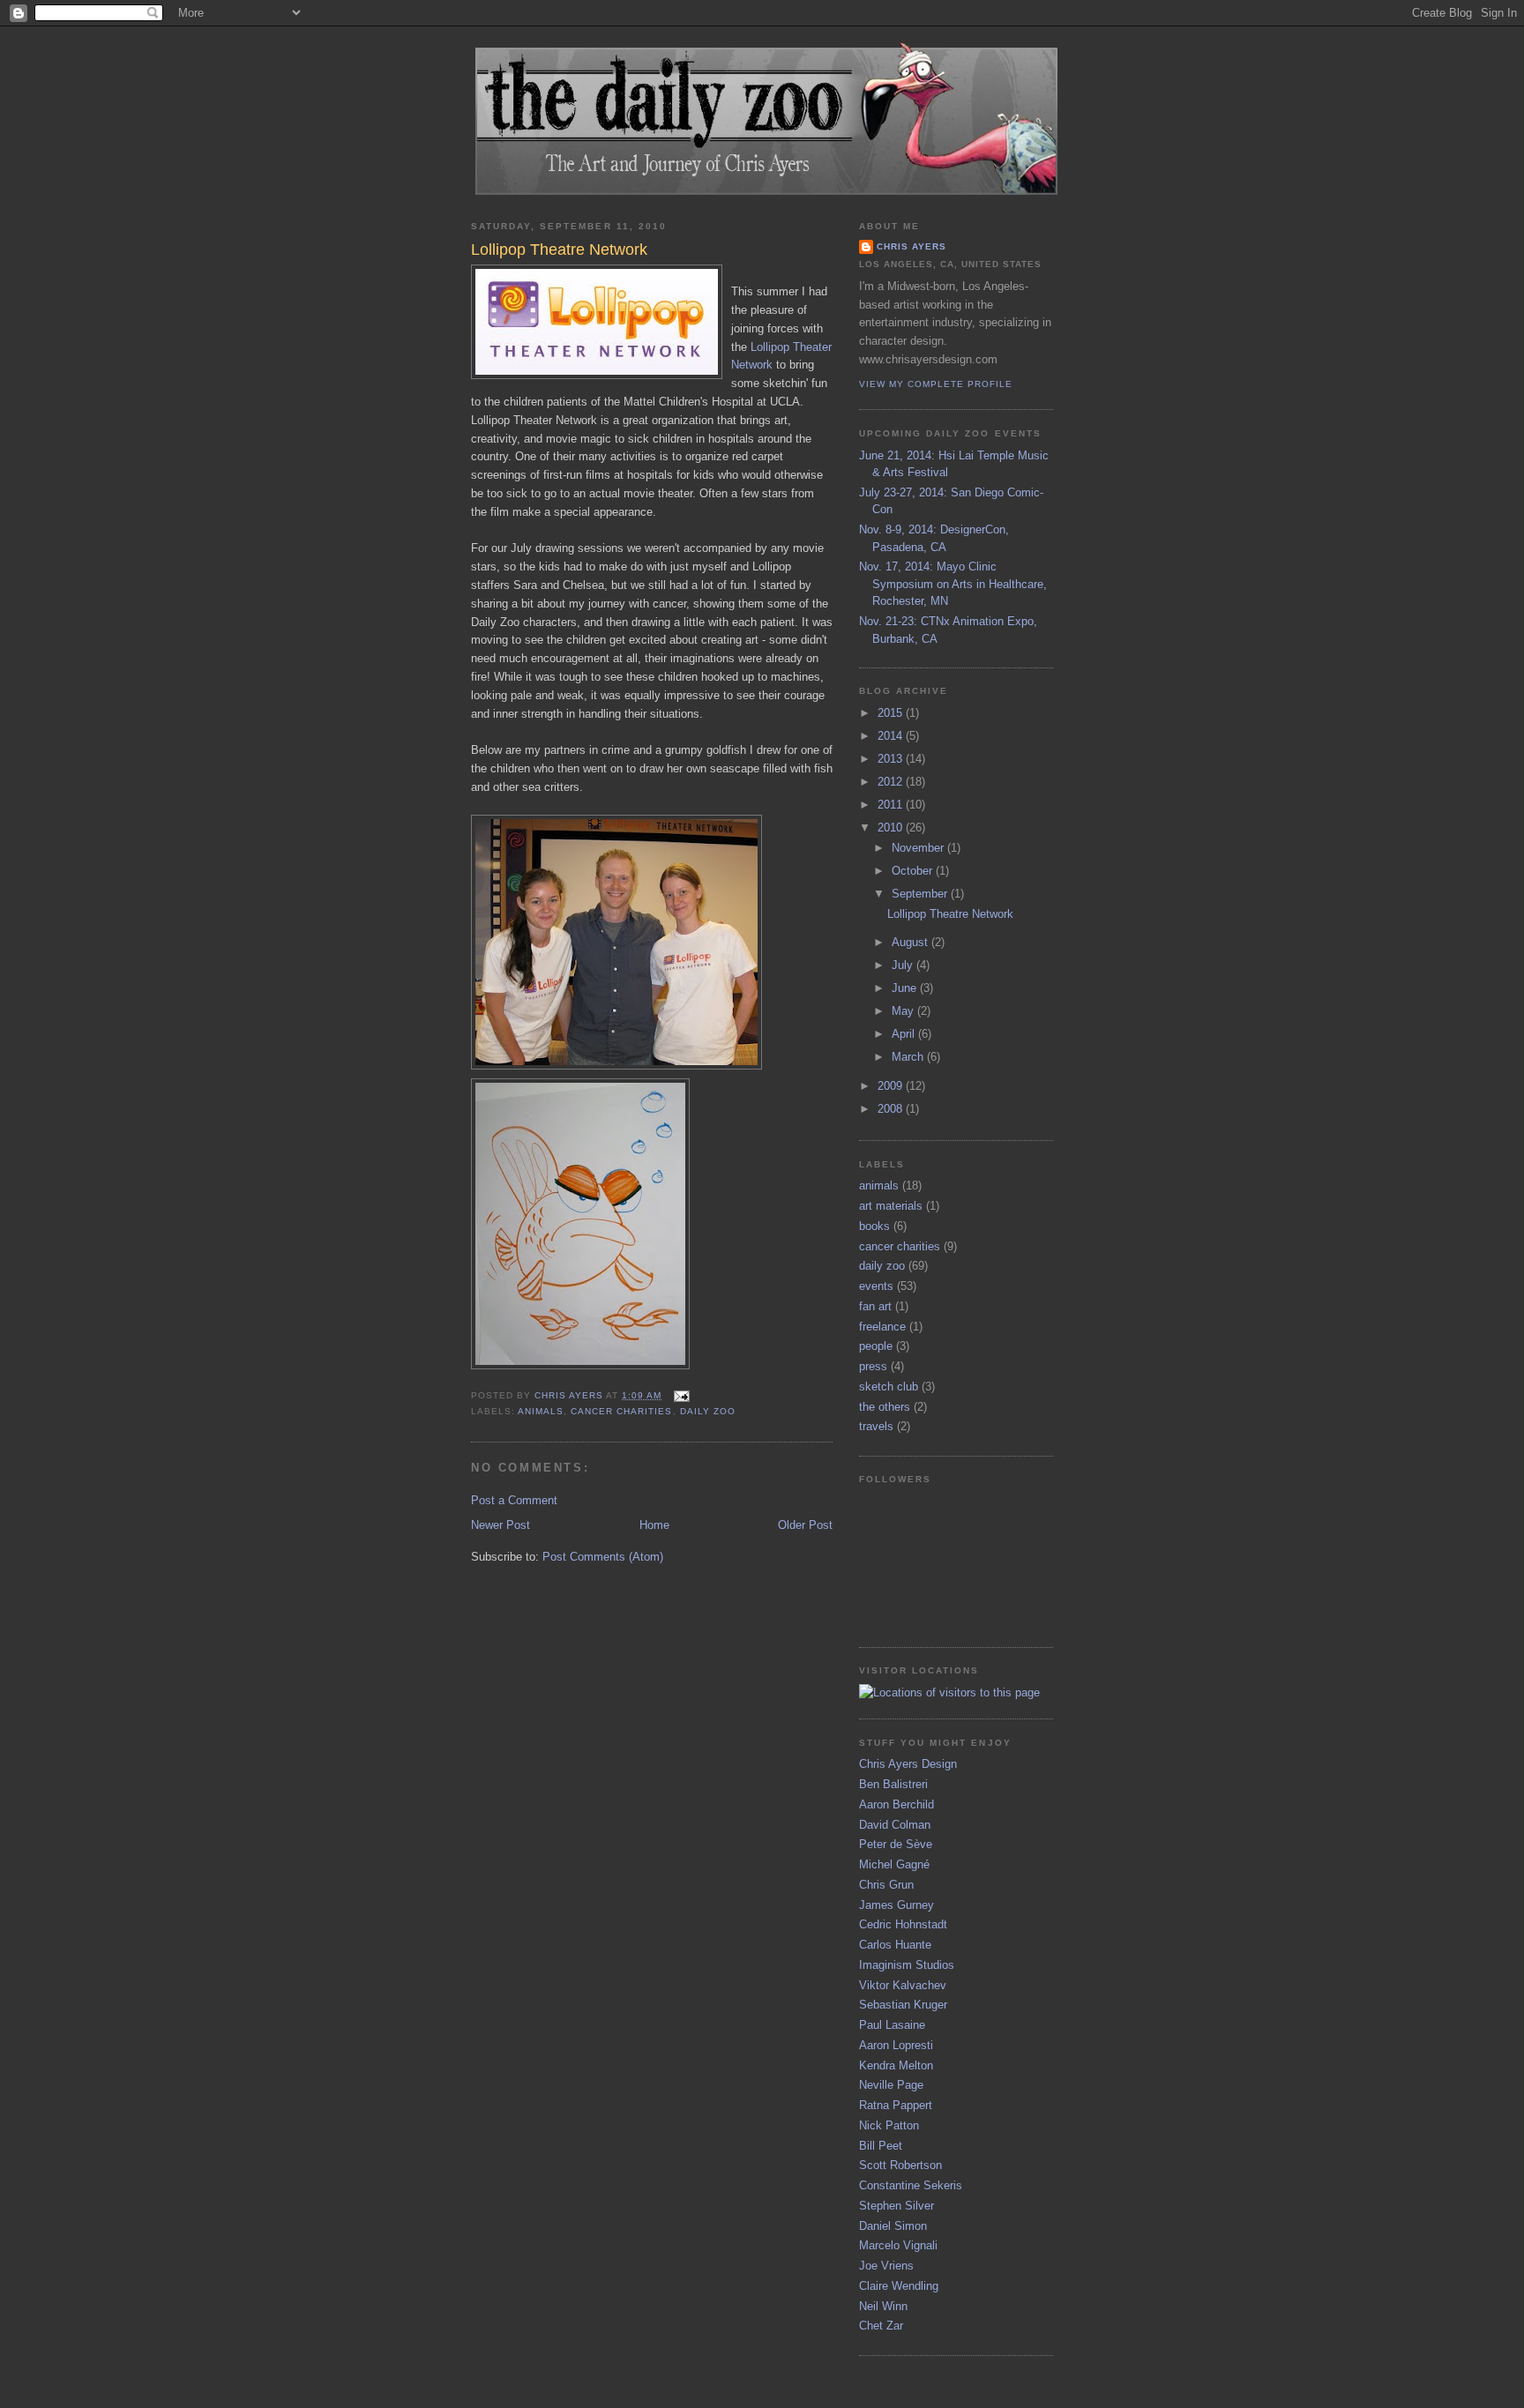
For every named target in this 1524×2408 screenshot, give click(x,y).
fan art (875, 1306)
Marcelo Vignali (898, 2245)
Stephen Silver (896, 2206)
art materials (891, 1206)
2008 (892, 1109)
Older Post (805, 1525)
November (919, 848)
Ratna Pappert (896, 2105)
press (873, 1366)
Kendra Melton (896, 2065)
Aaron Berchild (896, 1804)
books (874, 1226)
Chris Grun (886, 1885)
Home (654, 1525)
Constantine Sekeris (911, 2185)
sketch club (889, 1387)
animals (541, 1411)
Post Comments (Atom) (603, 1557)
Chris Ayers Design (908, 1764)
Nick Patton (889, 2125)
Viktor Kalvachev (903, 1985)
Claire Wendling (899, 2286)
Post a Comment (514, 1500)
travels (876, 1426)
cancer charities (621, 1411)
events (876, 1286)
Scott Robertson (900, 2165)
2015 (892, 713)
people (876, 1346)
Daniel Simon (893, 2226)
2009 (892, 1086)
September (921, 894)
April (905, 1034)
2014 (892, 736)
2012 (892, 782)
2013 (892, 759)
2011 (892, 805)
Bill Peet (881, 2146)
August (911, 942)
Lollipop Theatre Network (950, 914)
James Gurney (896, 1905)
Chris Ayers (911, 246)
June (906, 988)
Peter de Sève (896, 1844)
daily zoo (708, 1411)
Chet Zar (881, 2326)
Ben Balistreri (893, 1784)
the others (885, 1407)
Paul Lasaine (892, 2025)
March (909, 1057)
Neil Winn (883, 2306)
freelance (882, 1327)
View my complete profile (936, 384)
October (914, 871)
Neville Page (891, 2085)
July (904, 965)
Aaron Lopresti (896, 2045)
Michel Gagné (894, 1864)
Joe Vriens (886, 2266)
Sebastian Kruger (903, 2005)
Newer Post (501, 1525)
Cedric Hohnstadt (903, 1924)
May (904, 1011)
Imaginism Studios (907, 1965)
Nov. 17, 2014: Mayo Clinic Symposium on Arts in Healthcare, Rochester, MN (953, 584)
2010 (892, 828)
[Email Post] (680, 1395)
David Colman (895, 1825)
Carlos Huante (895, 1945)
